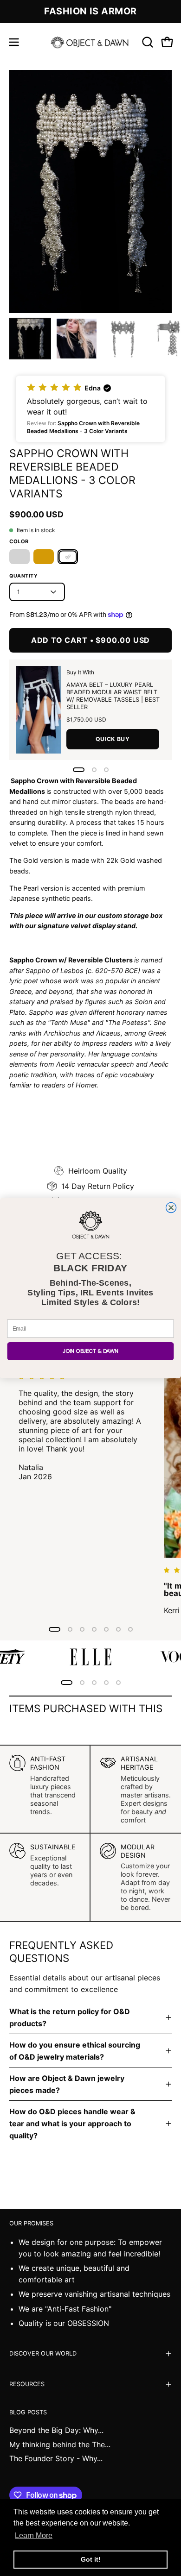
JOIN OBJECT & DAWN (90, 1351)
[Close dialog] (171, 1207)
